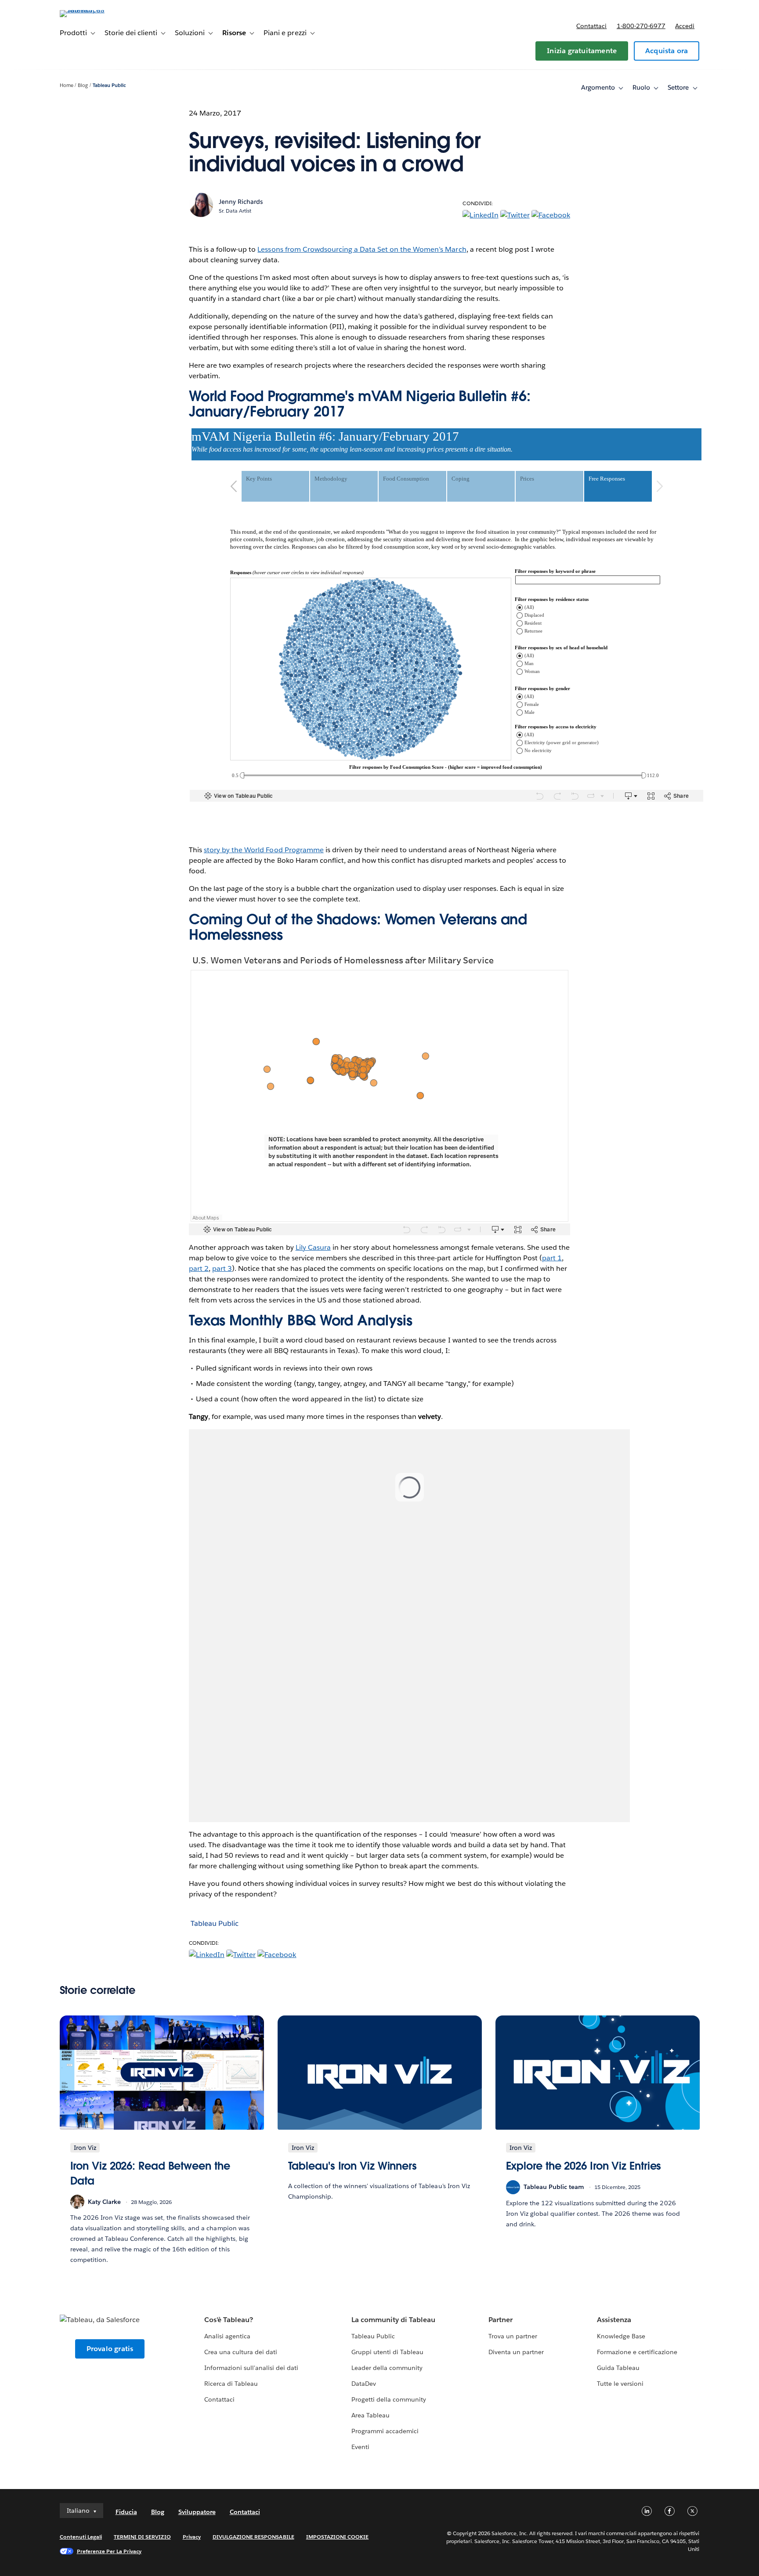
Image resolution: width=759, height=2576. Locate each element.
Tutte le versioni (620, 2384)
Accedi (685, 26)
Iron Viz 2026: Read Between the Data (150, 2173)
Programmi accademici (385, 2431)
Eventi (360, 2447)
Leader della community (387, 2368)
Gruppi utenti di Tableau (387, 2352)
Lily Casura (313, 1247)
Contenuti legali (81, 2537)
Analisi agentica (227, 2336)
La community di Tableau (393, 2320)
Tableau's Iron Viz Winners (353, 2166)
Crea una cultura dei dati (241, 2352)
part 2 (199, 1268)
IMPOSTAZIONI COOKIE (338, 2537)
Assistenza (614, 2320)
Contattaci (591, 26)
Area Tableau (370, 2415)
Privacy (192, 2537)
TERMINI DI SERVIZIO (142, 2537)
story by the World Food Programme (264, 850)
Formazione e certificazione (637, 2352)
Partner (501, 2320)
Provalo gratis (110, 2349)
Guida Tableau (618, 2368)
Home (67, 85)
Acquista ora (667, 51)
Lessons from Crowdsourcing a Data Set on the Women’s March (362, 249)
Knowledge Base (621, 2336)
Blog (83, 85)
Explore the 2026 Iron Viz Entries (584, 2166)
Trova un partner (513, 2336)
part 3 (222, 1268)
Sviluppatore (197, 2512)
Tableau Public (109, 85)
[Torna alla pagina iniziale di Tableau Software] (97, 10)
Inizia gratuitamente (582, 51)
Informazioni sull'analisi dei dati (251, 2368)
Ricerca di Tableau (231, 2384)
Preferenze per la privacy (109, 2551)
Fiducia (126, 2512)
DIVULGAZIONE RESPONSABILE (253, 2537)
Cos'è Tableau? (229, 2320)
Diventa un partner (516, 2352)
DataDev (364, 2384)
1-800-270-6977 (641, 26)
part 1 (552, 1258)
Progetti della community (389, 2399)
